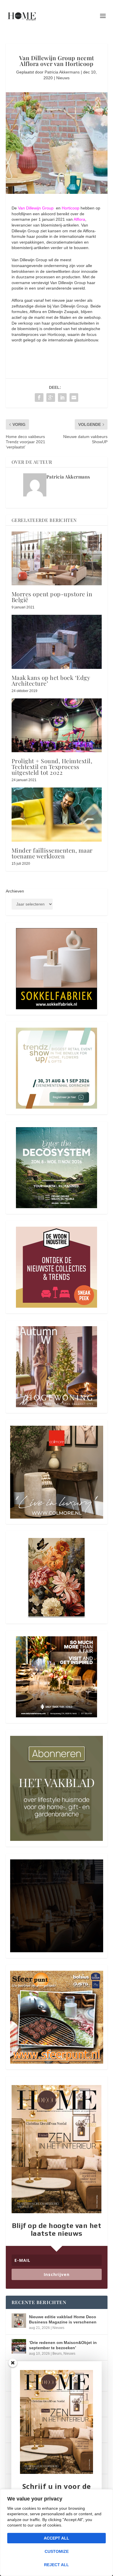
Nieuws (63, 78)
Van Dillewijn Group (36, 208)
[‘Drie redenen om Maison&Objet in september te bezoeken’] (19, 2346)
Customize (57, 2551)
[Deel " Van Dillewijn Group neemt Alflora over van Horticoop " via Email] (74, 398)
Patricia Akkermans (62, 72)
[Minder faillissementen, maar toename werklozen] (57, 815)
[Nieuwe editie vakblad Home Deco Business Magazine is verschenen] (19, 2321)
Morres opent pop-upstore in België (52, 597)
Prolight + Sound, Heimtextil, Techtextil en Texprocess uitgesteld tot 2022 (52, 767)
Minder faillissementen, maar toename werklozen (52, 853)
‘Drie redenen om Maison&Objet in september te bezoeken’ (63, 2345)
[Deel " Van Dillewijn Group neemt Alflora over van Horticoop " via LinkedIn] (62, 398)
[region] (57, 2533)
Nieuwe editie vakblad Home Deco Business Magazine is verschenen (63, 2319)
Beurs (57, 2354)
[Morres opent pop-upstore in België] (57, 559)
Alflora (79, 219)
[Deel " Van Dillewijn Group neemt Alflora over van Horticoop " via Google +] (51, 398)
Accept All (57, 2538)
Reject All (57, 2565)
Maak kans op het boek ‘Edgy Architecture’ (51, 680)
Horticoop (71, 208)
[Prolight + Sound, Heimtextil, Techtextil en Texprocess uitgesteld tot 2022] (57, 725)
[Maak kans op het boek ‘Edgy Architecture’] (57, 642)
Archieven (15, 891)
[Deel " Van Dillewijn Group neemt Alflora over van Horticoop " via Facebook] (39, 398)
